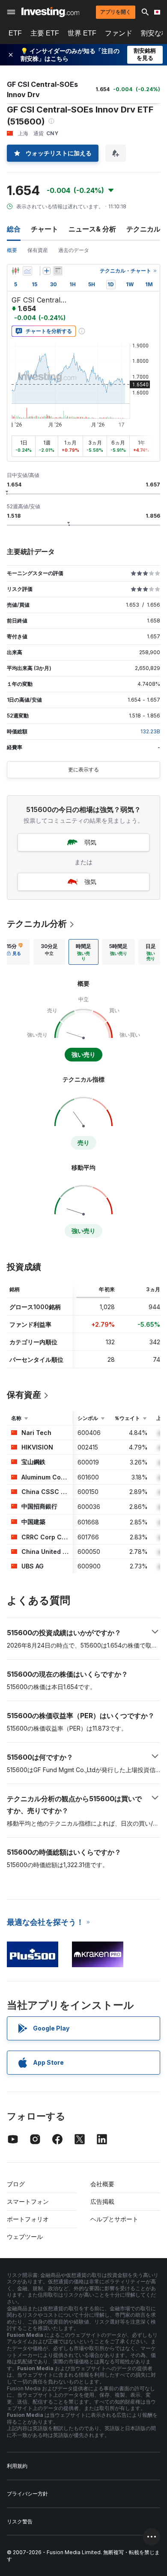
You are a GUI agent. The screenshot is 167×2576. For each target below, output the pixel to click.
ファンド (119, 33)
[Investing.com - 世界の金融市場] (50, 12)
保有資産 (38, 250)
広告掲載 (102, 2201)
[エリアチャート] (27, 271)
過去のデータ (74, 250)
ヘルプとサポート (114, 2219)
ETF (15, 33)
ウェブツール (25, 2237)
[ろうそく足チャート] (15, 271)
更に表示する (83, 769)
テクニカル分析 (37, 924)
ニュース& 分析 (92, 229)
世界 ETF (82, 33)
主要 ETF (45, 33)
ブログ (16, 2184)
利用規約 (17, 2466)
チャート (45, 229)
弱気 (90, 842)
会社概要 (102, 2184)
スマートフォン (28, 2201)
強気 (90, 882)
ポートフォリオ (28, 2219)
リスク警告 (20, 2521)
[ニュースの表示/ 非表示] (58, 271)
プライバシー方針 (27, 2494)
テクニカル (143, 229)
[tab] (49, 952)
